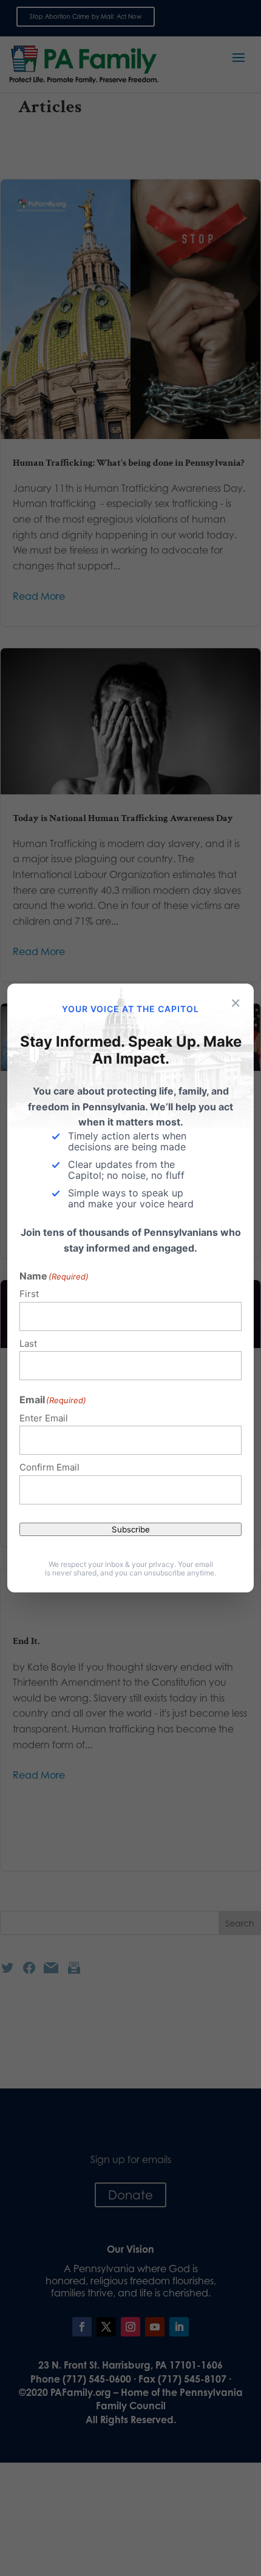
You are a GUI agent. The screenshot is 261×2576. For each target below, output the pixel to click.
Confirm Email (49, 1467)
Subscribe (131, 1529)
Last (28, 1343)
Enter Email (44, 1418)
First (29, 1294)
